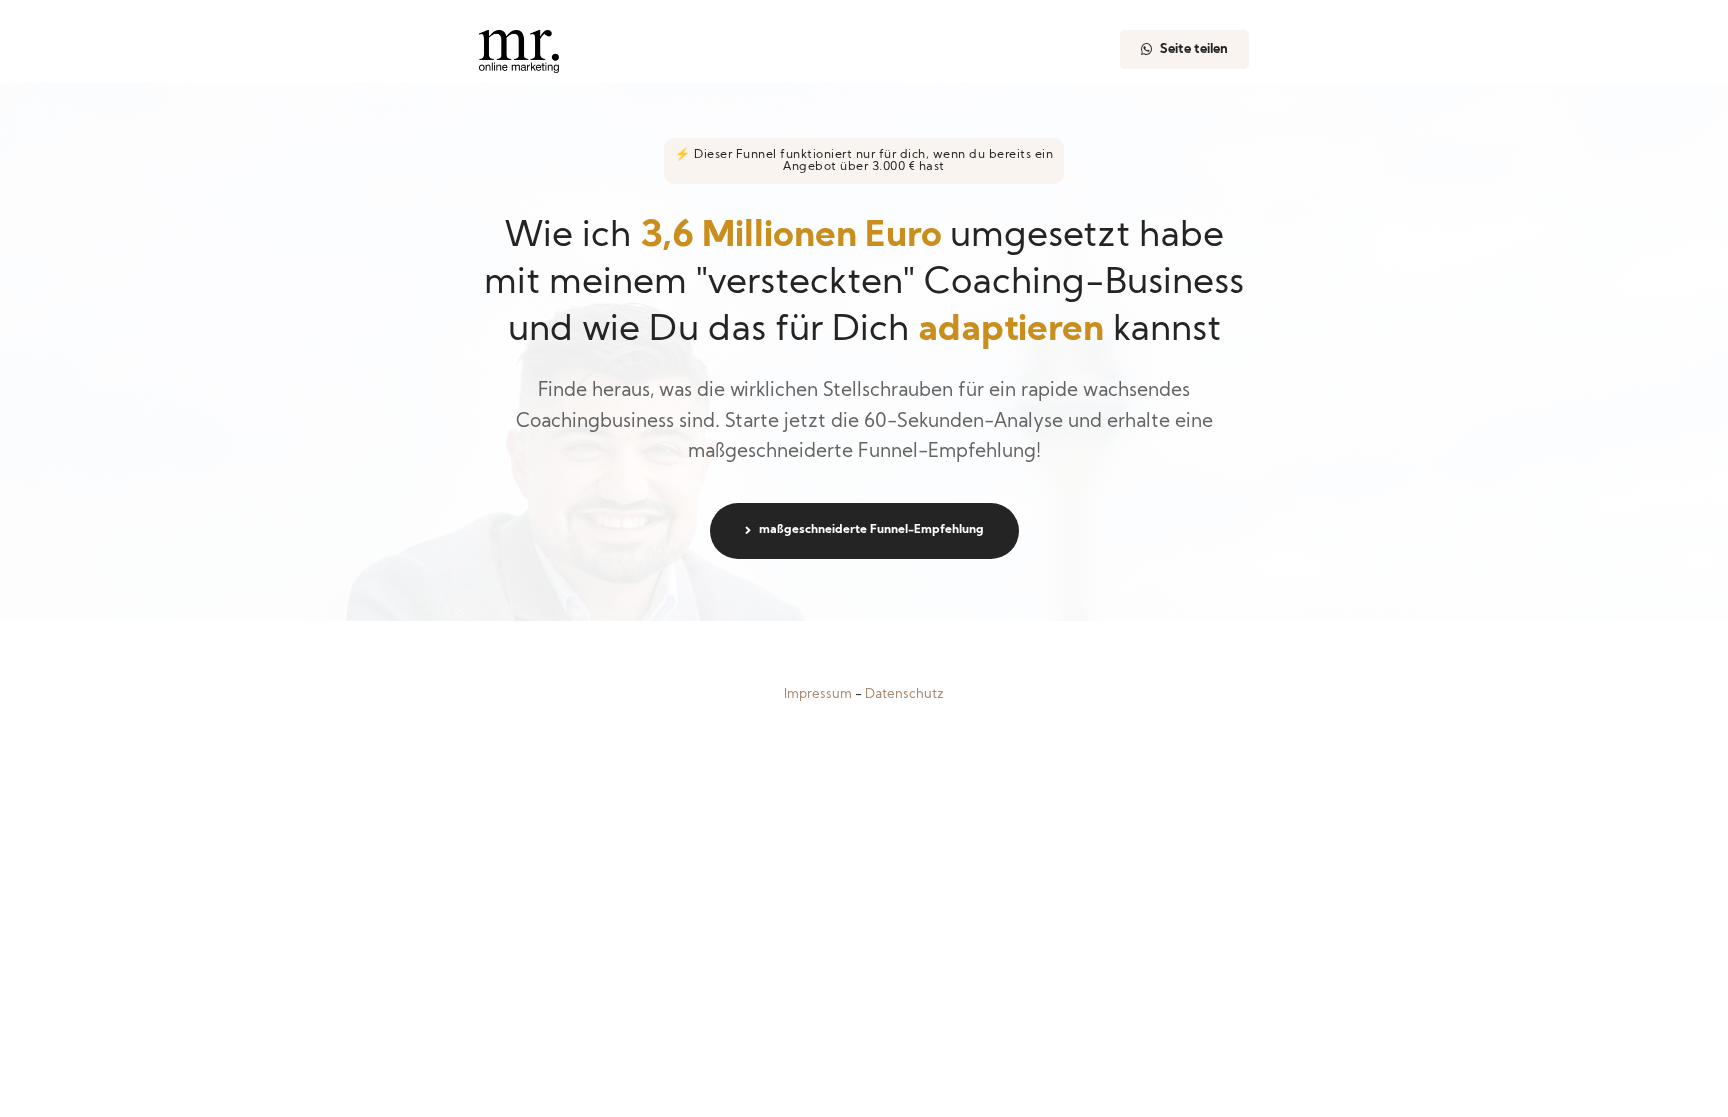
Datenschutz (904, 694)
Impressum (818, 694)
